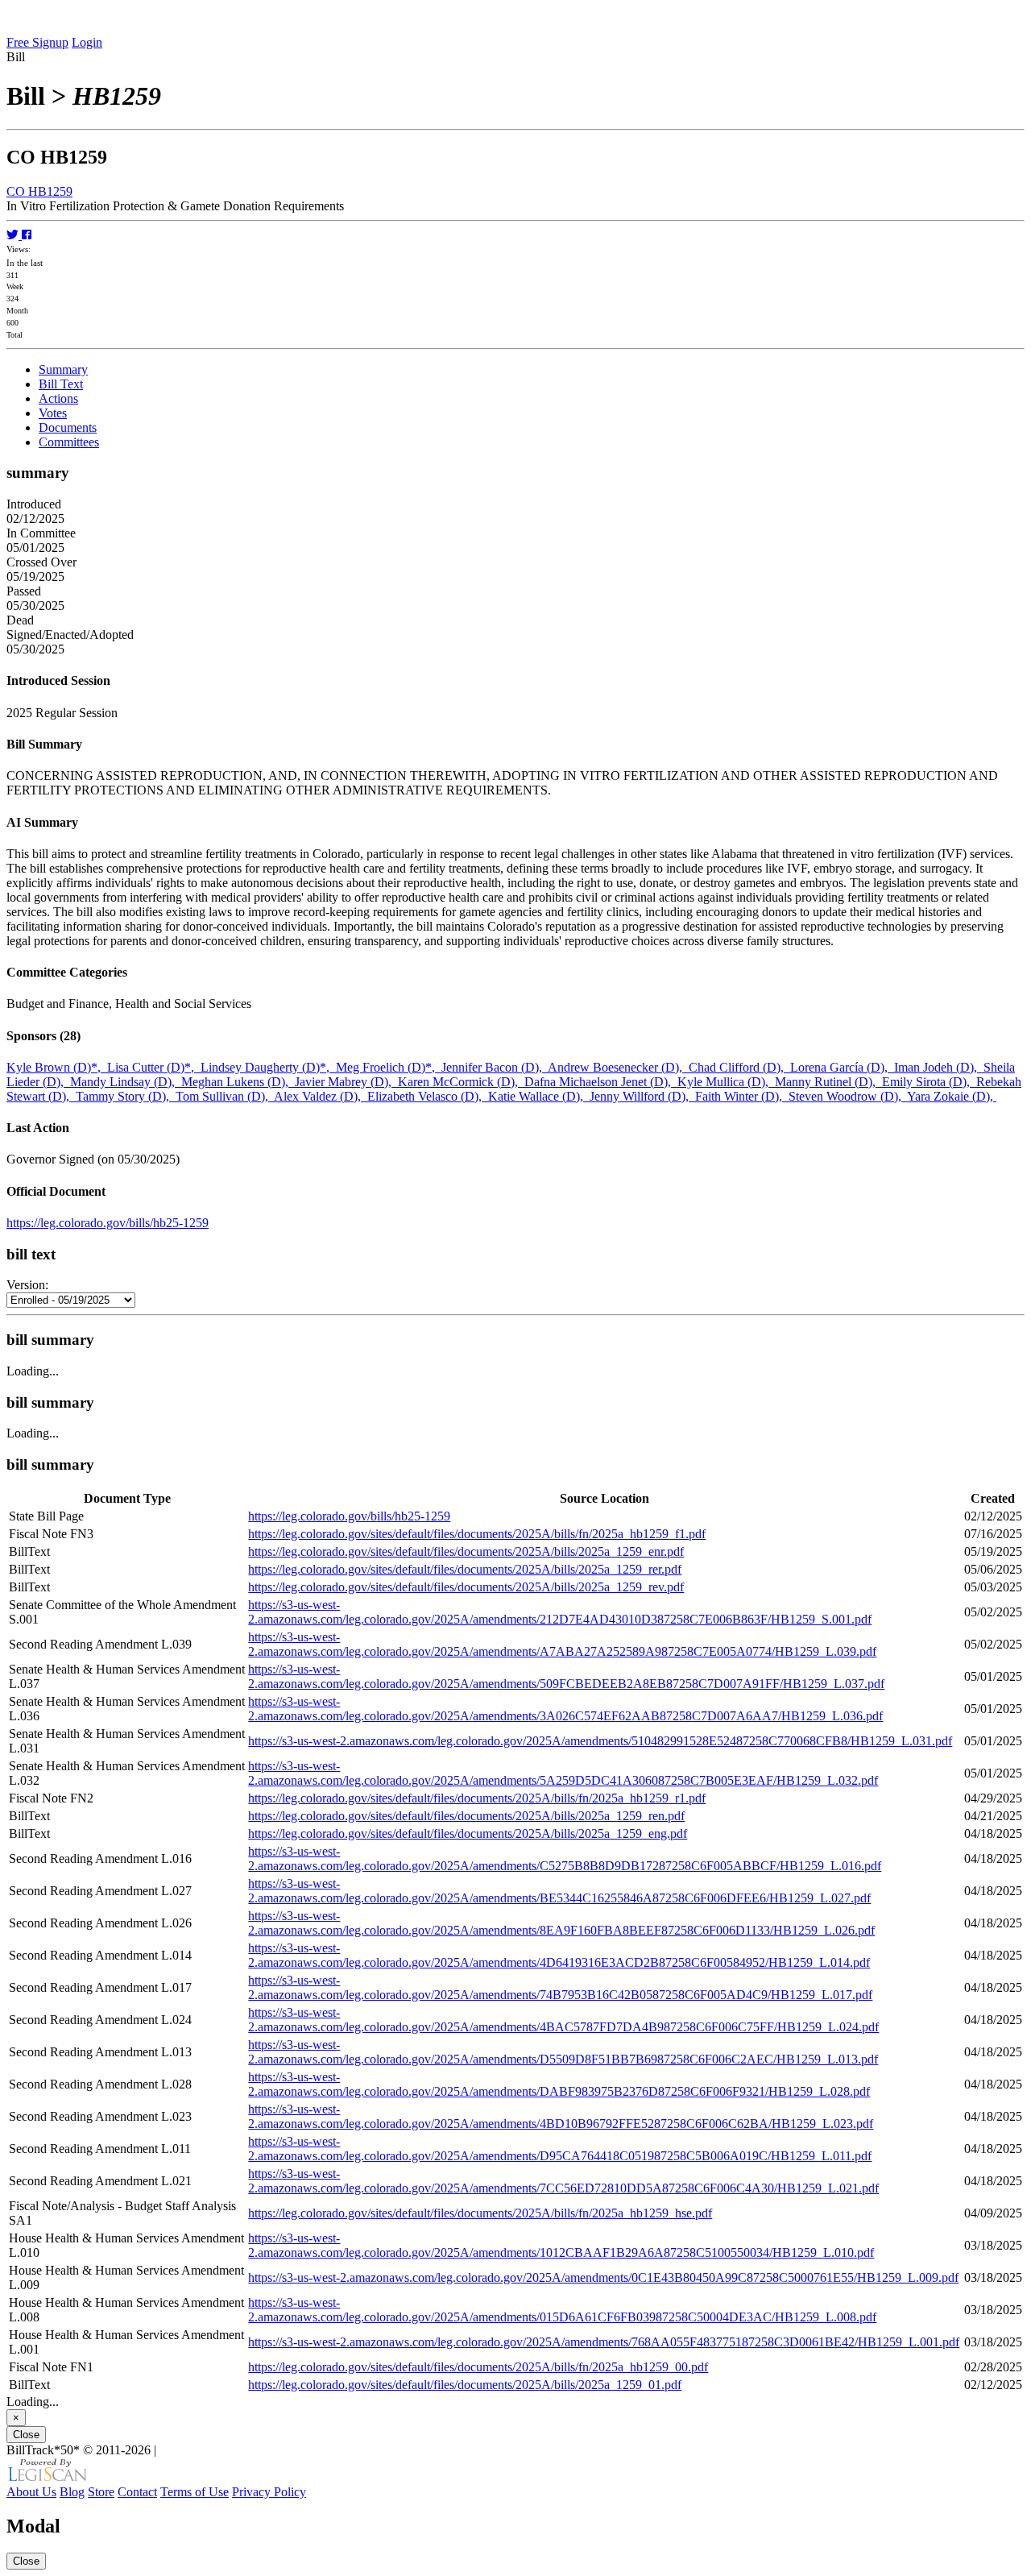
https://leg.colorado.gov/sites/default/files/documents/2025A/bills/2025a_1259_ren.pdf (466, 1816)
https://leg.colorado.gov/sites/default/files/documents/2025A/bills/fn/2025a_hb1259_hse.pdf (480, 2213)
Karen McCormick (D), (461, 1082)
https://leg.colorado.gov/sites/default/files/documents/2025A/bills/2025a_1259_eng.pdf (468, 1833)
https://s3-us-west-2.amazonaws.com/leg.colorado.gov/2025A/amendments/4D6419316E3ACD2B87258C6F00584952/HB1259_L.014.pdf (559, 1955)
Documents (68, 427)
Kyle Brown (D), (57, 1067)
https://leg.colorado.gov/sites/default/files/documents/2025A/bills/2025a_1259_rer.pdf (465, 1569)
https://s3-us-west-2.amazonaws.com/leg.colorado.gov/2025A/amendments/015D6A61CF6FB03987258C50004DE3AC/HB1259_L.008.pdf (562, 2310)
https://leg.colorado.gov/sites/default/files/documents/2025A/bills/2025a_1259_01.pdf (465, 2385)
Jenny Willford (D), (642, 1096)
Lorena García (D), (842, 1067)
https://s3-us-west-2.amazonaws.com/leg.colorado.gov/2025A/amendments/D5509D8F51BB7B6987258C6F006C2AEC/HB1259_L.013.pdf (563, 2052)
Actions (58, 398)
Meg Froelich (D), (389, 1067)
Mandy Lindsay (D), (126, 1082)
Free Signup (37, 42)
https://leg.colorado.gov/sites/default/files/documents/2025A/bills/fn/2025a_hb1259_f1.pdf (477, 1534)
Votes (53, 413)
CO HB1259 (39, 191)
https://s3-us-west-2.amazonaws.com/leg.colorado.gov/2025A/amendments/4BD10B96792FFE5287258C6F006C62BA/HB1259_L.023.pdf (561, 2116)
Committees (69, 442)
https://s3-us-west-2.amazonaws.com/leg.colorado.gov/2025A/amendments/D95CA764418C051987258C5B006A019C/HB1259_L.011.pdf (560, 2149)
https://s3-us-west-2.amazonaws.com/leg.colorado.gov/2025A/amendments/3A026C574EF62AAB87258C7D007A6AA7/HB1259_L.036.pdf (565, 1709)
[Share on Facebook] (27, 235)
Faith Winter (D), (742, 1096)
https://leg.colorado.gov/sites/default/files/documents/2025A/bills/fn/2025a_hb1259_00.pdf (478, 2367)
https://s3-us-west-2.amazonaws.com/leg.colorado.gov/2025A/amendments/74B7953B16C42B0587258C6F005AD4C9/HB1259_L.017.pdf (560, 1987)
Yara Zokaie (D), (952, 1096)
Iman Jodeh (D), (939, 1067)
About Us (31, 2492)
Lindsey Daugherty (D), (268, 1067)
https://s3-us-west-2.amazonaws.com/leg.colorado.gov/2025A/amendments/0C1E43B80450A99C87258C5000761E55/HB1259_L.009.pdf (603, 2277)
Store (101, 2492)
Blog (72, 2492)
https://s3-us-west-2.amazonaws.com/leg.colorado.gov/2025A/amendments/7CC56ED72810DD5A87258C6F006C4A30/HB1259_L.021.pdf (563, 2181)
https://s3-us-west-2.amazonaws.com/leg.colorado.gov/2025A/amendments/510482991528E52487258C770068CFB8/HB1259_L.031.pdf (600, 1741)
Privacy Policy (269, 2492)
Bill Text (61, 384)
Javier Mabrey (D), (346, 1082)
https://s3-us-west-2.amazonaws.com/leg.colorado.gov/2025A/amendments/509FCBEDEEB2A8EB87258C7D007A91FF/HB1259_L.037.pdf (566, 1676)
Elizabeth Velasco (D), (428, 1096)
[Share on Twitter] (14, 235)
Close (26, 2435)
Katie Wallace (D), (539, 1096)
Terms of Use (195, 2492)
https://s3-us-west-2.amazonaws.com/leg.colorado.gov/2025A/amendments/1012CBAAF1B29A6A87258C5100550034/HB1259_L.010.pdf (561, 2245)
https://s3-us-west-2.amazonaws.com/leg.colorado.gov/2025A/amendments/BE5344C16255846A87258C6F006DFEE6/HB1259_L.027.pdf (559, 1891)
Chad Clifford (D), (739, 1067)
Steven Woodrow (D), (848, 1096)
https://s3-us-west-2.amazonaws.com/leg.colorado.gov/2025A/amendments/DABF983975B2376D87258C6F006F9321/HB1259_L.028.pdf (559, 2084)
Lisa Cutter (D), (154, 1067)
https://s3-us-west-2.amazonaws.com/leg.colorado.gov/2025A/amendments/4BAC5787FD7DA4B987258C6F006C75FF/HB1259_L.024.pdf (563, 2020)
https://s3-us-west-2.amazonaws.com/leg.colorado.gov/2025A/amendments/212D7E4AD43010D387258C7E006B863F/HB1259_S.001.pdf (560, 1612)
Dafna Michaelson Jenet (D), (601, 1082)
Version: (27, 1285)
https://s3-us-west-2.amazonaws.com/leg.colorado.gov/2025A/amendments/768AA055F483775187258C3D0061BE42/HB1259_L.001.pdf (604, 2342)
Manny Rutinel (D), (828, 1082)
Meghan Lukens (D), (238, 1082)
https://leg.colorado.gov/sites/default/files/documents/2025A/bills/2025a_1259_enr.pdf (466, 1551)
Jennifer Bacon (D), (495, 1067)
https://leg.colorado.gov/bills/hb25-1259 (108, 1223)
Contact (137, 2492)
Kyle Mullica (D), (726, 1082)
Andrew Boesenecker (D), (618, 1067)
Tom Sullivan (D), (225, 1096)
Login (87, 42)
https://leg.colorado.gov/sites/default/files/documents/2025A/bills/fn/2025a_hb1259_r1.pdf (477, 1798)
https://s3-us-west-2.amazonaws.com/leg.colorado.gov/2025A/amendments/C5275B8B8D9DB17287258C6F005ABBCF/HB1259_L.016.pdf (565, 1858)
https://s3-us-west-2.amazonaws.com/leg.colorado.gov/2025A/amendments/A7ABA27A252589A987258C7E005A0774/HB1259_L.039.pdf (562, 1644)
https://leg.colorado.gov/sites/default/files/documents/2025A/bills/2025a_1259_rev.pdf (466, 1587)
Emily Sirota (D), (929, 1082)
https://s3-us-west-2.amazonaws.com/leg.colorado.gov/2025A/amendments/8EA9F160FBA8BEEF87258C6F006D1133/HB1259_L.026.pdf (561, 1923)
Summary (63, 369)
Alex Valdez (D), (321, 1096)
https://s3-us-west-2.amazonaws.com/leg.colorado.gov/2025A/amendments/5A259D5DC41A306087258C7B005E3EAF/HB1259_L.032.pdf (563, 1773)
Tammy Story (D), (126, 1096)
